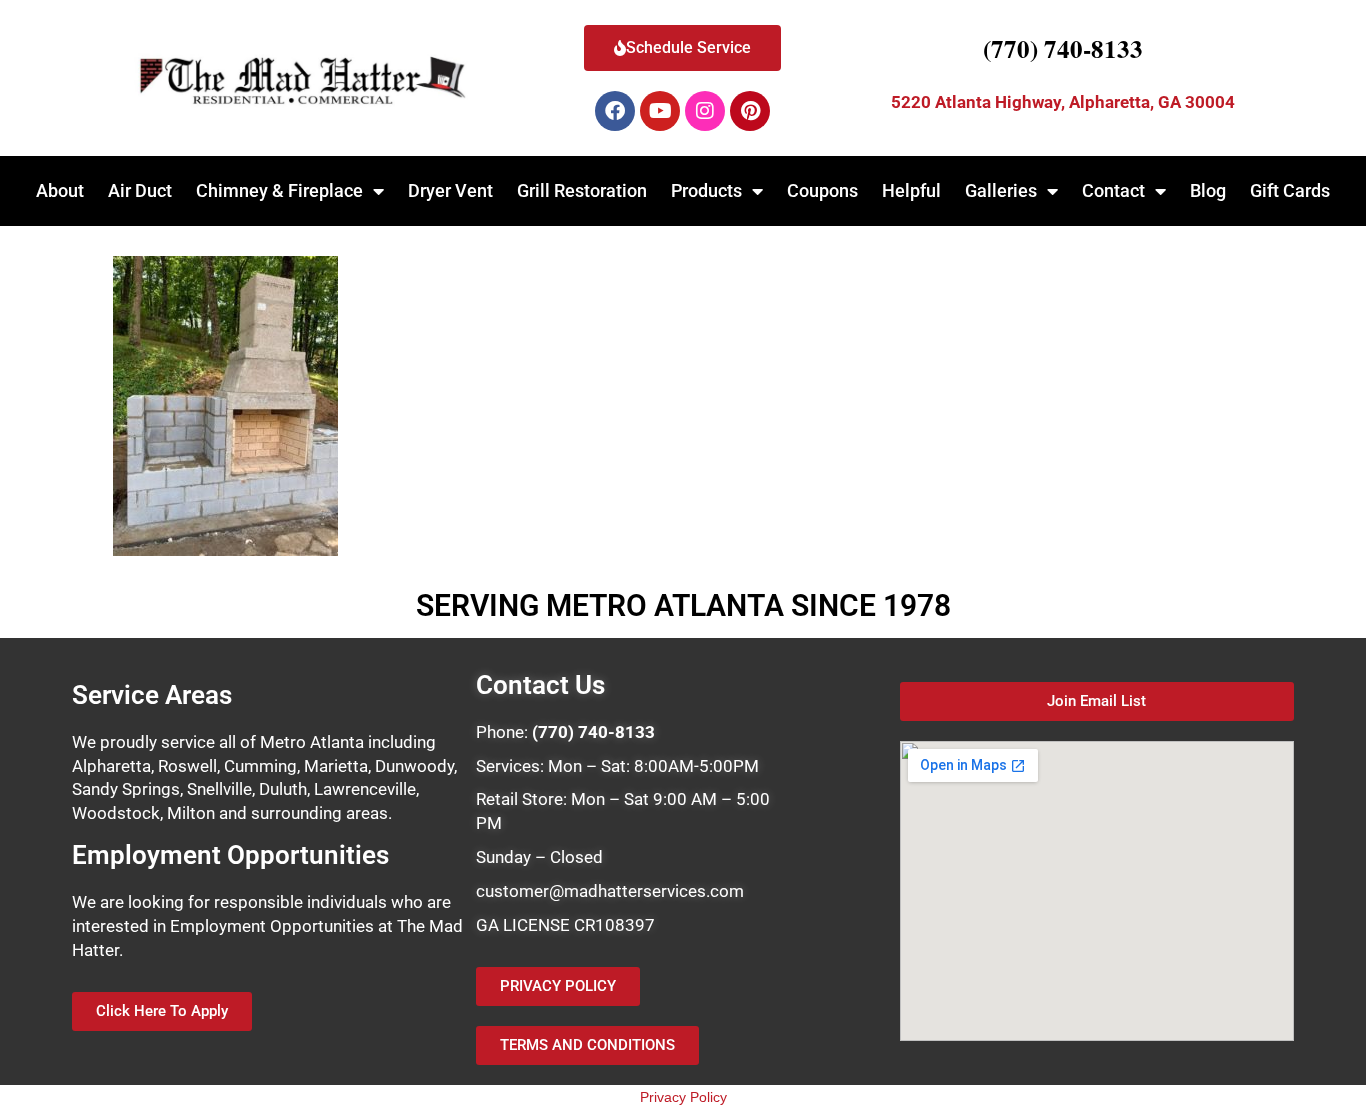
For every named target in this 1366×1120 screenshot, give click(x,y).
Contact (1113, 190)
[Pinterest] (750, 111)
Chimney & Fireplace (279, 190)
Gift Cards (1290, 190)
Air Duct (140, 190)
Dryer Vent (450, 190)
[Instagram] (705, 111)
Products (706, 190)
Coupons (822, 190)
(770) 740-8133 (1063, 48)
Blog (1208, 190)
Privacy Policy (683, 1097)
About (60, 190)
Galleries (1001, 190)
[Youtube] (660, 111)
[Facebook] (615, 111)
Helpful (911, 190)
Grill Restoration (582, 190)
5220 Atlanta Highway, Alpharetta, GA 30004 (1063, 102)
